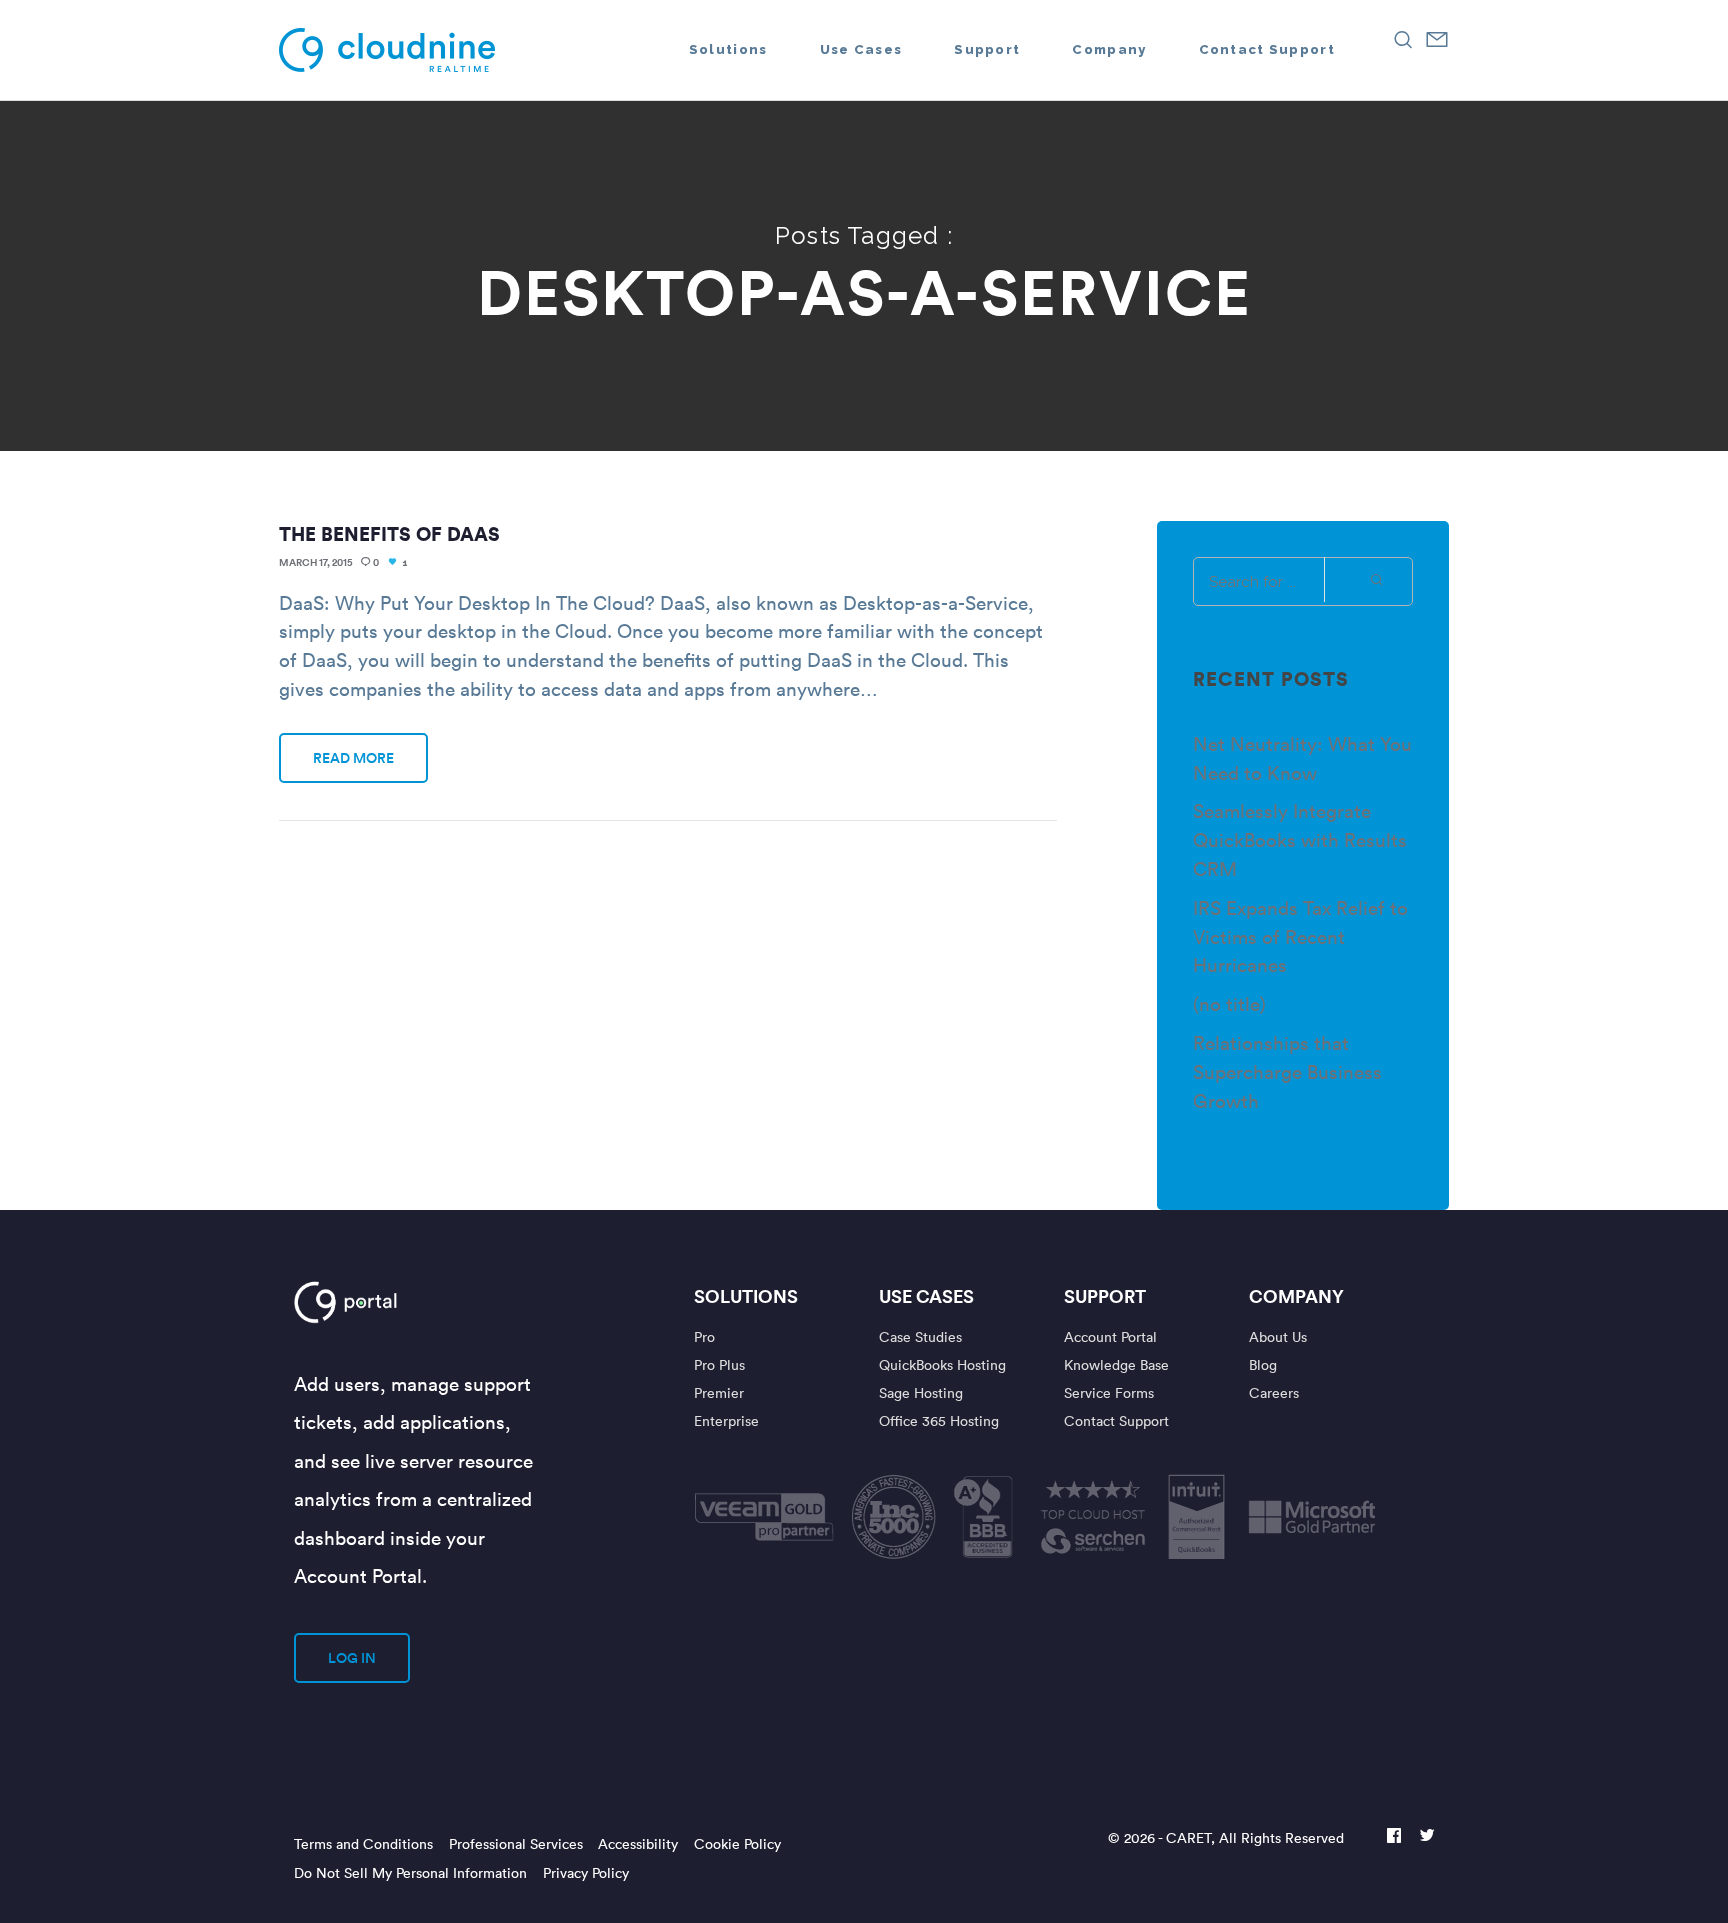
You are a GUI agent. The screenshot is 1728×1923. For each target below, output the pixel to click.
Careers (1274, 1392)
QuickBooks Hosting (942, 1364)
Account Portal (1110, 1336)
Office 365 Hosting (939, 1420)
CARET (1188, 1837)
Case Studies (920, 1336)
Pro (704, 1336)
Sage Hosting (921, 1392)
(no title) (1229, 1003)
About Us (1278, 1336)
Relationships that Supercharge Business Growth (1287, 1071)
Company (1296, 1296)
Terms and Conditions (363, 1843)
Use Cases (926, 1296)
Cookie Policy (737, 1843)
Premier (719, 1392)
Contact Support (1116, 1420)
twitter (1427, 1837)
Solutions (746, 1296)
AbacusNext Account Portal (411, 1302)
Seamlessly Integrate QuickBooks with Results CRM (1300, 839)
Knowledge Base (1116, 1364)
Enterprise (726, 1420)
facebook (1394, 1837)
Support (1105, 1296)
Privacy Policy (586, 1872)
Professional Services (516, 1843)
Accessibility (638, 1843)
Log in (352, 1658)
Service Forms (1109, 1392)
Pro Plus (719, 1364)
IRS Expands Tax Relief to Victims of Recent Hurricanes (1300, 936)
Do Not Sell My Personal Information (410, 1872)
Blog (1263, 1364)
